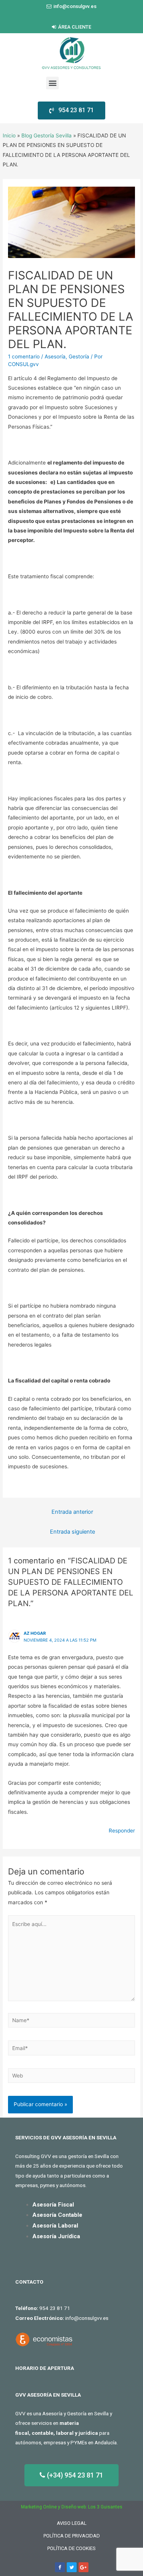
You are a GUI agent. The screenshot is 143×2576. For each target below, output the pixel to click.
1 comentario (24, 356)
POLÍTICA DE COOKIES (71, 2548)
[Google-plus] (84, 2567)
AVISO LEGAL (72, 2523)
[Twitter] (72, 2567)
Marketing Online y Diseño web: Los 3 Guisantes (72, 2507)
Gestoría (79, 356)
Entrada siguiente (72, 1532)
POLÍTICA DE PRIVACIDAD (72, 2536)
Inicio (9, 135)
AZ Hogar (35, 1633)
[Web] (71, 2077)
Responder (122, 1831)
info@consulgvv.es (87, 2318)
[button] (71, 6)
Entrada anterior (72, 1512)
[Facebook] (60, 2567)
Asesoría (55, 356)
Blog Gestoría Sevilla (47, 135)
